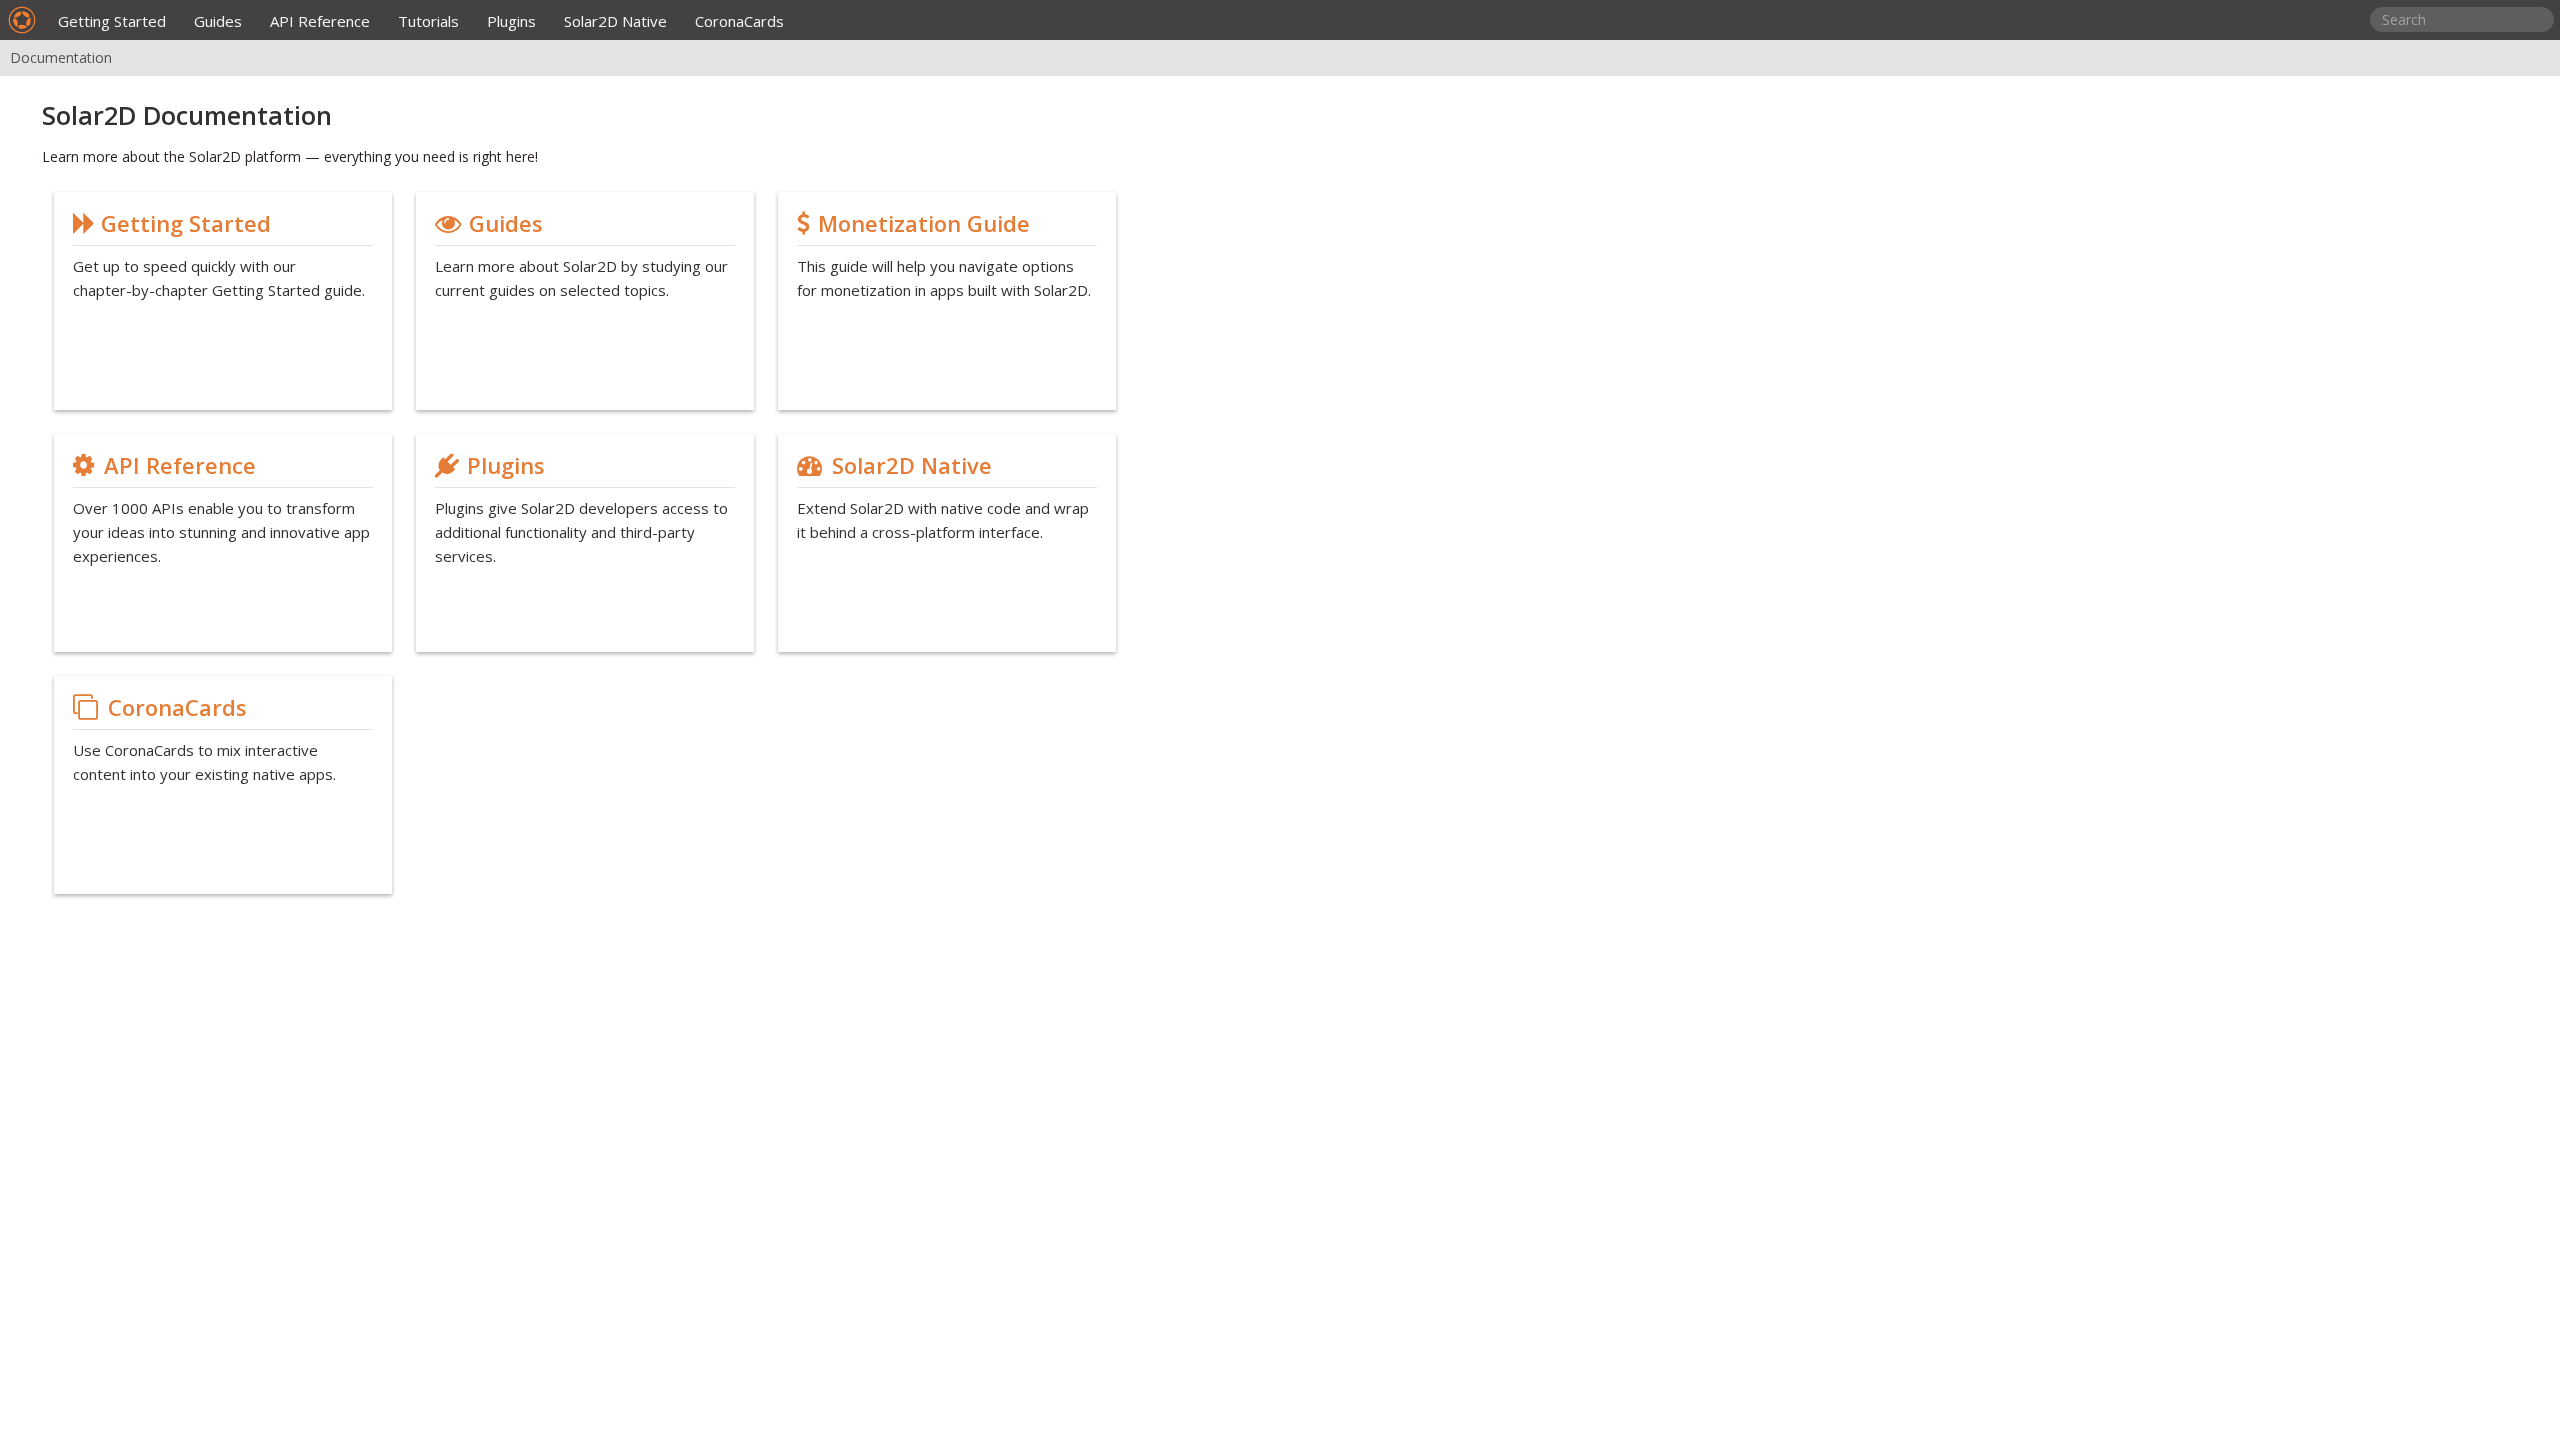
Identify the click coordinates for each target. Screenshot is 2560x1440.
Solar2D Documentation (187, 115)
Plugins (511, 21)
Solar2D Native (615, 21)
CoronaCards (739, 21)
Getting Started (112, 21)
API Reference (320, 21)
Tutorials (428, 21)
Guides (218, 21)
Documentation (61, 57)
